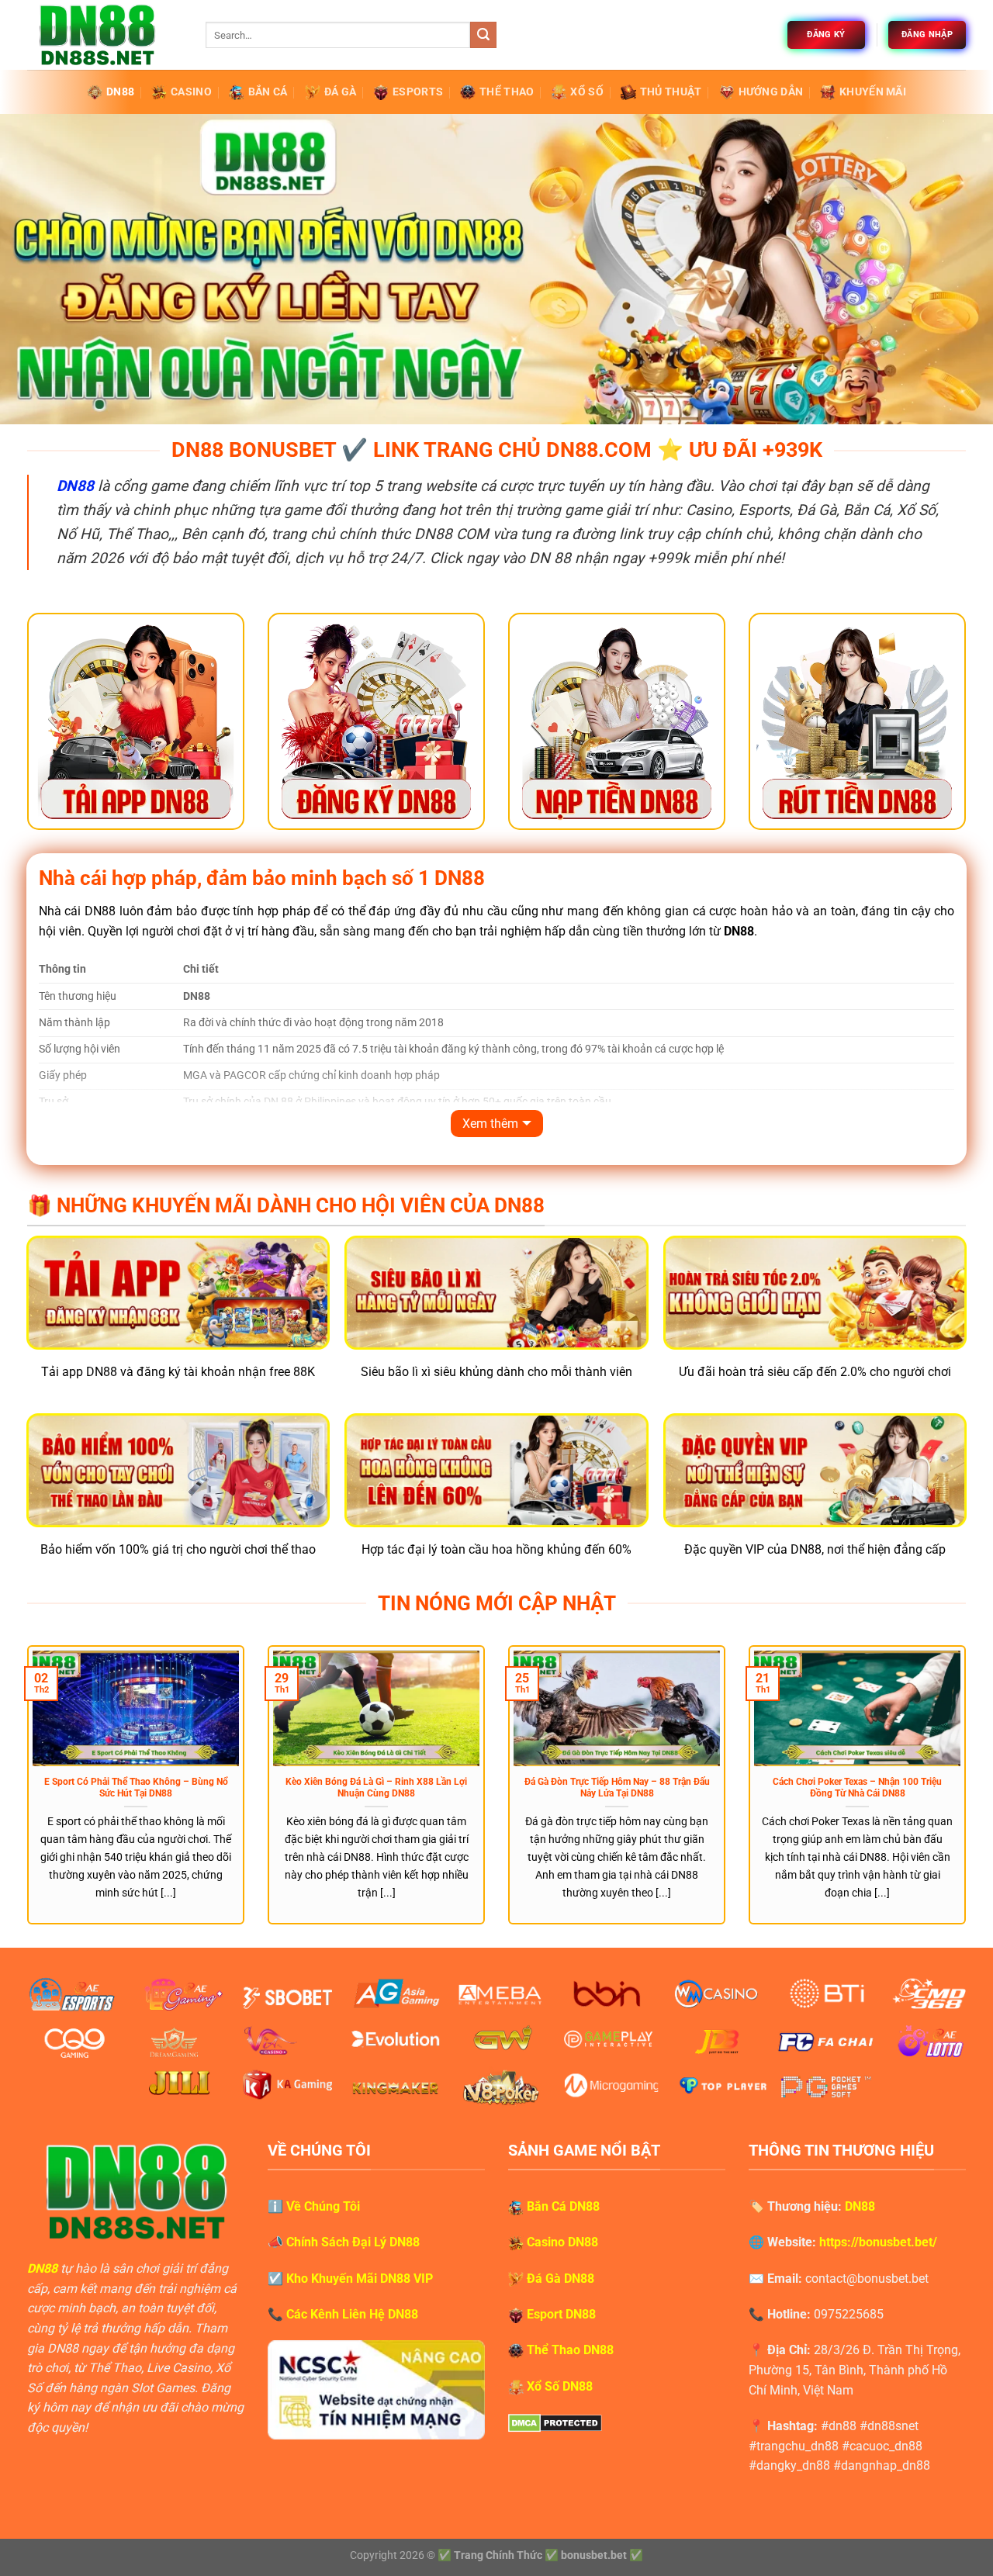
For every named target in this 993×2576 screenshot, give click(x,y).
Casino (191, 92)
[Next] (969, 1795)
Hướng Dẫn (771, 92)
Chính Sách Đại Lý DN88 (353, 2242)
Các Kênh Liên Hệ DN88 (352, 2314)
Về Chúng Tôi (323, 2206)
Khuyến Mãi (873, 92)
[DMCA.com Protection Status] (555, 2422)
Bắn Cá (268, 92)
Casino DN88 (562, 2242)
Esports (418, 92)
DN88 (120, 92)
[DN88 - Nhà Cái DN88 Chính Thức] (105, 35)
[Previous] (24, 1795)
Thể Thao (507, 92)
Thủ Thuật (671, 92)
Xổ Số (586, 92)
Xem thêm (490, 1124)
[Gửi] (483, 35)
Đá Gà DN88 (561, 2279)
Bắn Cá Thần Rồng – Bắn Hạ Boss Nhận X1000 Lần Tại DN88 (232, 1788)
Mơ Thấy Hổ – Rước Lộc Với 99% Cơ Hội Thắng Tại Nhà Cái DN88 (713, 1788)
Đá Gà (340, 92)
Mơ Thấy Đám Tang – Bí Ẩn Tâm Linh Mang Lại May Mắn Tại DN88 (472, 1788)
